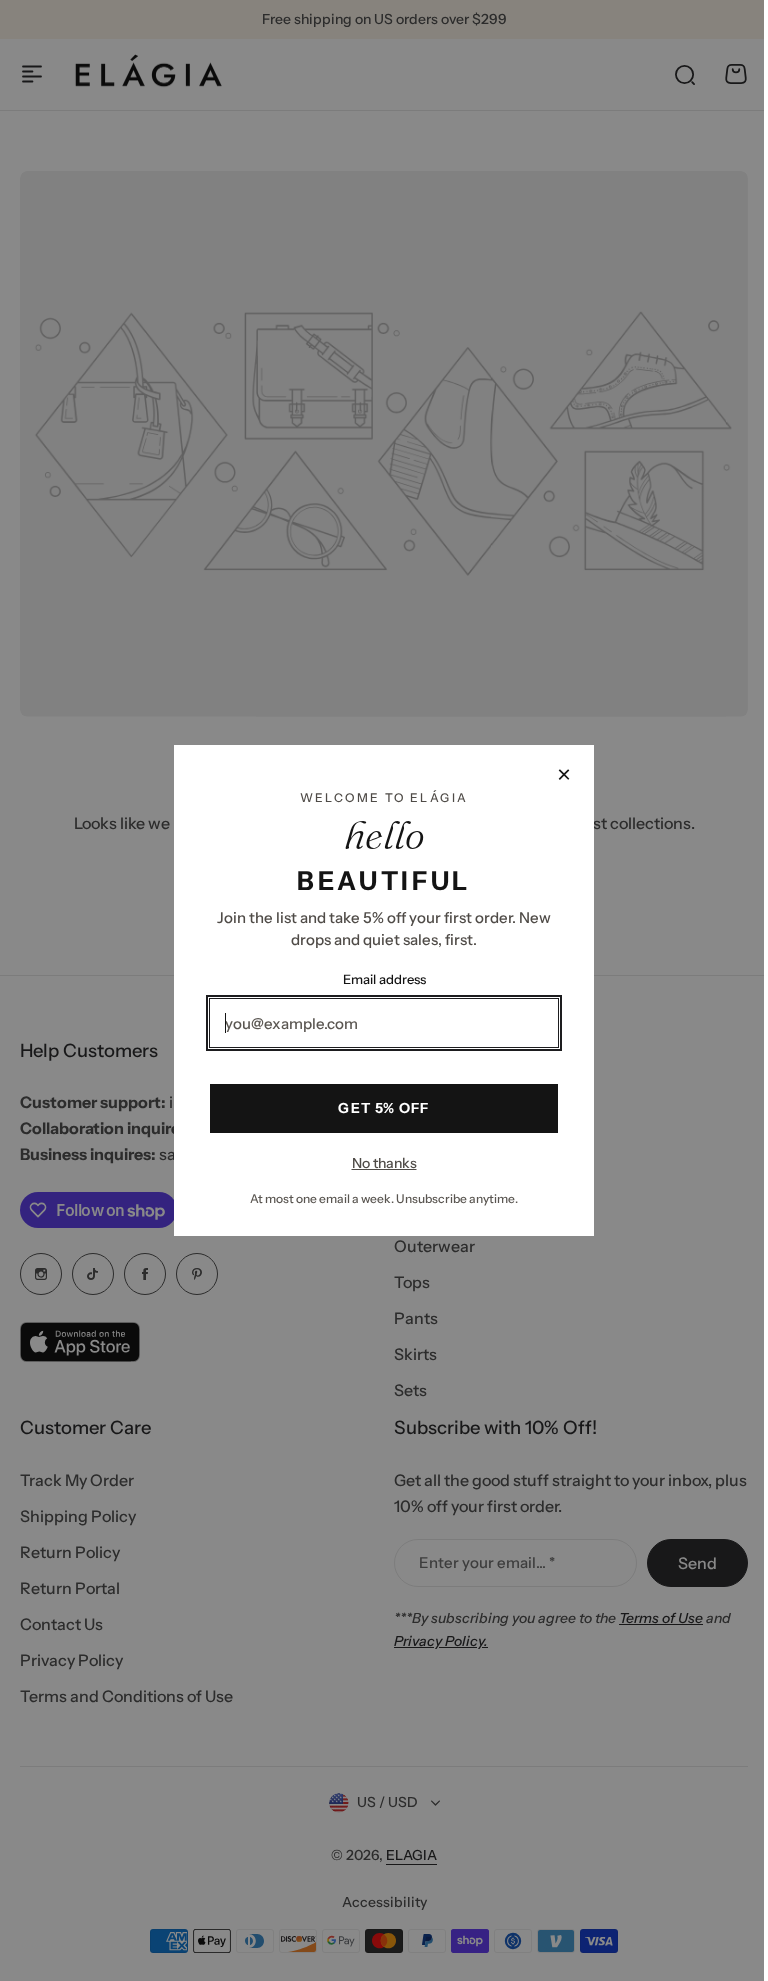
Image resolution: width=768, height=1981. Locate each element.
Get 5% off (376, 1108)
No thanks (376, 1163)
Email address (376, 979)
